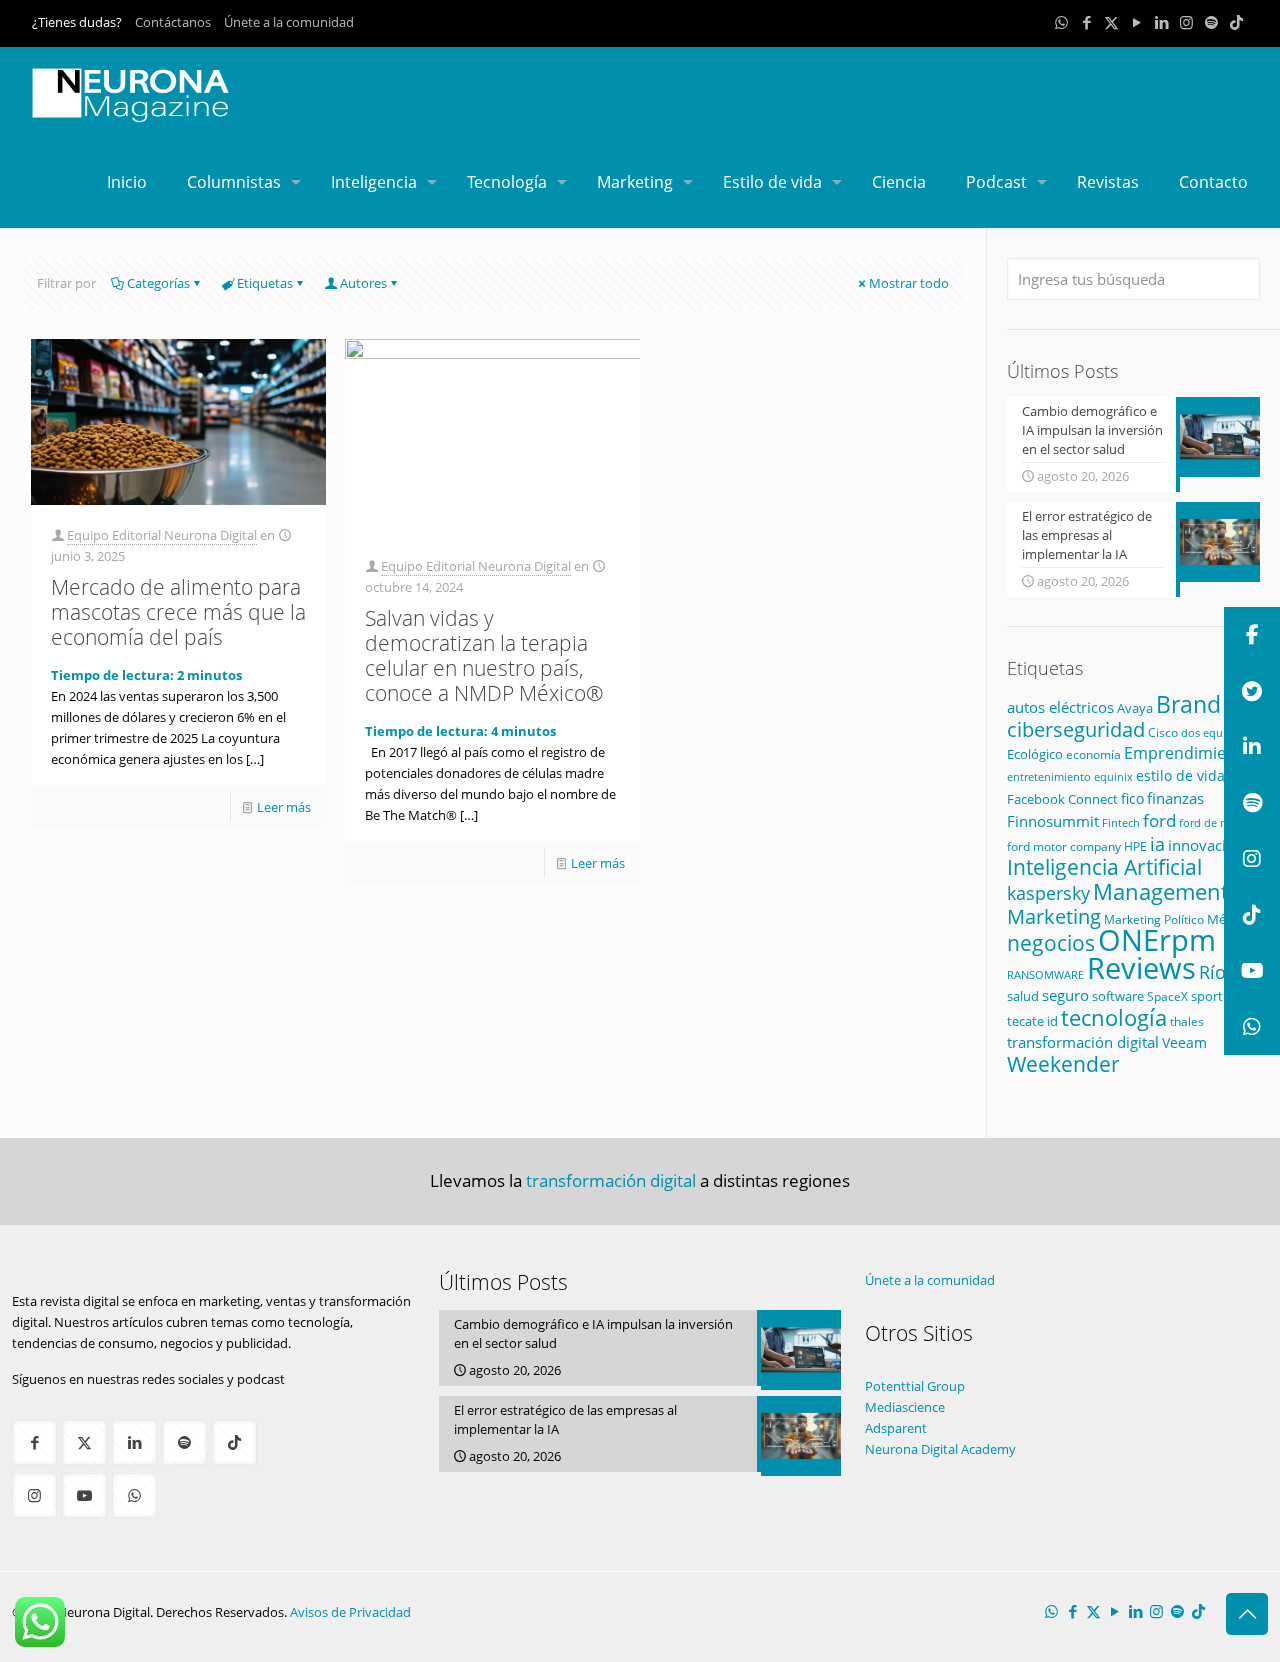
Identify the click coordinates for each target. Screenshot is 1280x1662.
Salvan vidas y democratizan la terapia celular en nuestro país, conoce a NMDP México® (484, 655)
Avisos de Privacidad (350, 1612)
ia (1157, 844)
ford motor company (1064, 846)
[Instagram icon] (1186, 22)
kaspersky (1048, 893)
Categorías (158, 283)
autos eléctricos (1060, 707)
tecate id (1032, 1021)
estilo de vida (1180, 775)
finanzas (1175, 798)
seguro (1065, 995)
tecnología (1114, 1017)
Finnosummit (1053, 821)
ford (1159, 820)
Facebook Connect (1062, 799)
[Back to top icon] (1247, 1614)
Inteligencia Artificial (1104, 867)
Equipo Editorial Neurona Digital (162, 535)
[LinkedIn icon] (1161, 22)
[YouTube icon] (1136, 22)
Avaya (1135, 708)
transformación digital (1083, 1042)
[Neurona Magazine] (131, 92)
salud (1023, 996)
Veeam (1184, 1042)
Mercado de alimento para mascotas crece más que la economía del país (178, 612)
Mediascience (905, 1407)
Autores (363, 283)
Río (1212, 971)
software (1118, 996)
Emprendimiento (1188, 753)
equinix (1113, 776)
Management (1161, 891)
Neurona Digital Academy (940, 1449)
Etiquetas (265, 283)
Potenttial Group (915, 1386)
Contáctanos (173, 22)
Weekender (1063, 1064)
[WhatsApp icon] (1061, 22)
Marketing (1054, 916)
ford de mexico (1218, 822)
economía (1093, 754)
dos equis (1206, 732)
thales (1187, 1021)
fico (1132, 798)
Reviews (1141, 967)
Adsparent (896, 1428)
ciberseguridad (1076, 729)
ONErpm (1157, 940)
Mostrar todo (909, 283)
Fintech (1121, 823)
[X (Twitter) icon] (1111, 22)
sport (1207, 996)
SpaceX (1167, 996)
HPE (1135, 846)
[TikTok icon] (1236, 22)
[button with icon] (34, 1442)
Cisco (1163, 732)
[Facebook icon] (1086, 22)
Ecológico (1035, 754)
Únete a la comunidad (289, 22)
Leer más (284, 807)
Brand (1188, 704)
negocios (1051, 943)
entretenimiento (1049, 777)
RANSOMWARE (1045, 974)
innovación (1206, 845)
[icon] (1211, 22)
